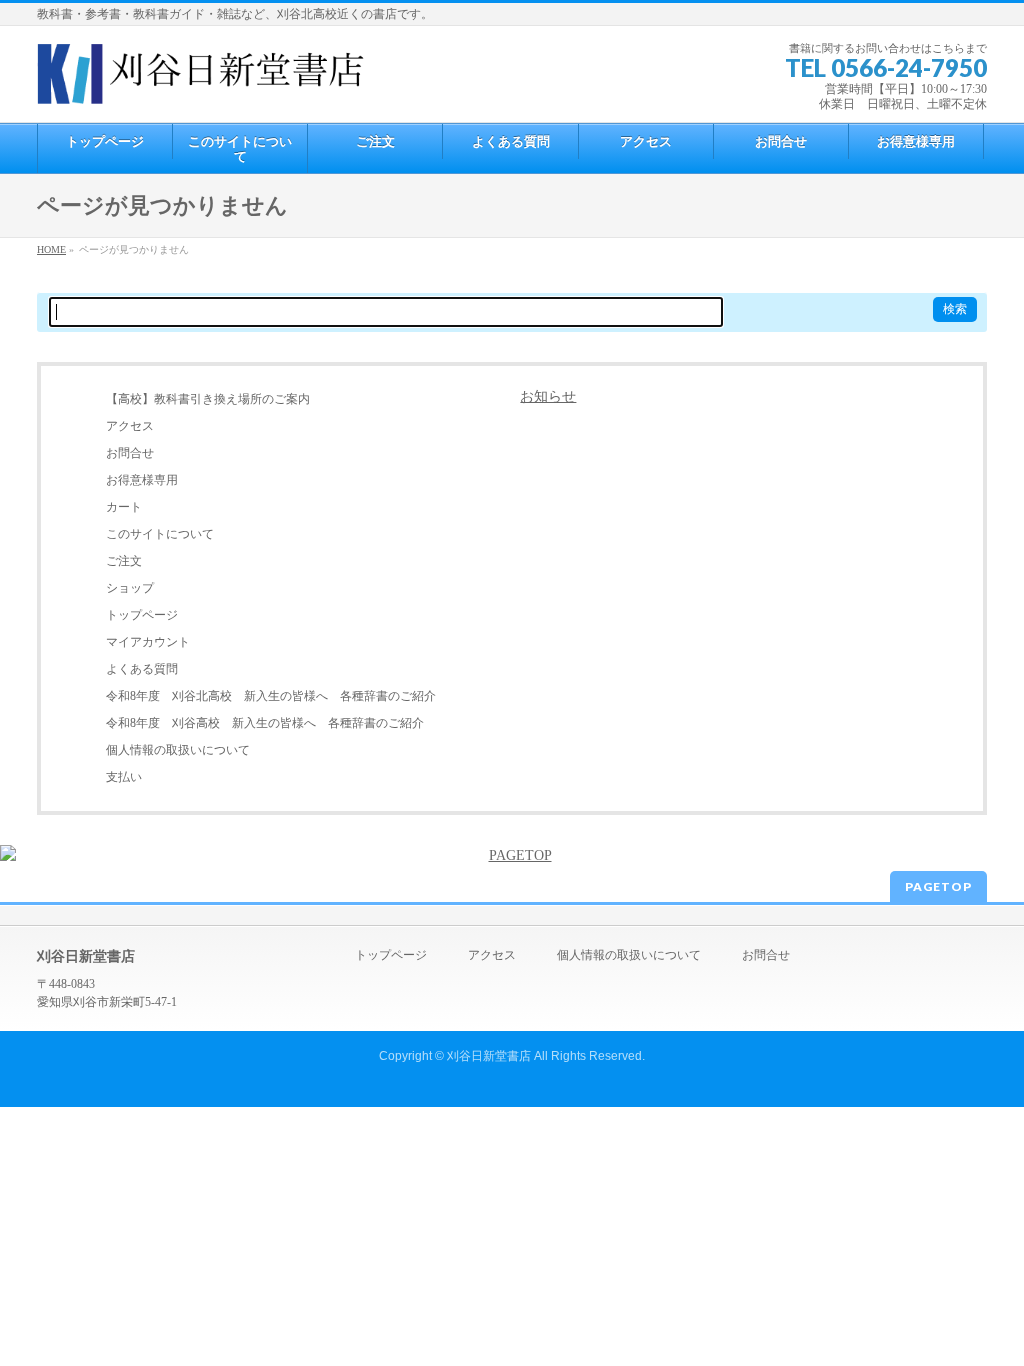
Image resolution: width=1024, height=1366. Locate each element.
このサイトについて (160, 534)
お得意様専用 (142, 480)
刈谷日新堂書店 (489, 1056)
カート (124, 507)
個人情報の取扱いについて (178, 750)
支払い (124, 777)
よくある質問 (142, 669)
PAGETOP (938, 886)
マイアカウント (148, 642)
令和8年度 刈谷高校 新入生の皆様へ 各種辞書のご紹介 (265, 723)
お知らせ (548, 396)
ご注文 (124, 561)
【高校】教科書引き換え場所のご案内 (208, 399)
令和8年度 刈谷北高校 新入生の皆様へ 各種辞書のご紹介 (271, 696)
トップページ (142, 615)
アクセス (130, 426)
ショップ (130, 588)
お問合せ (130, 453)
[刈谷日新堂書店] (201, 81)
